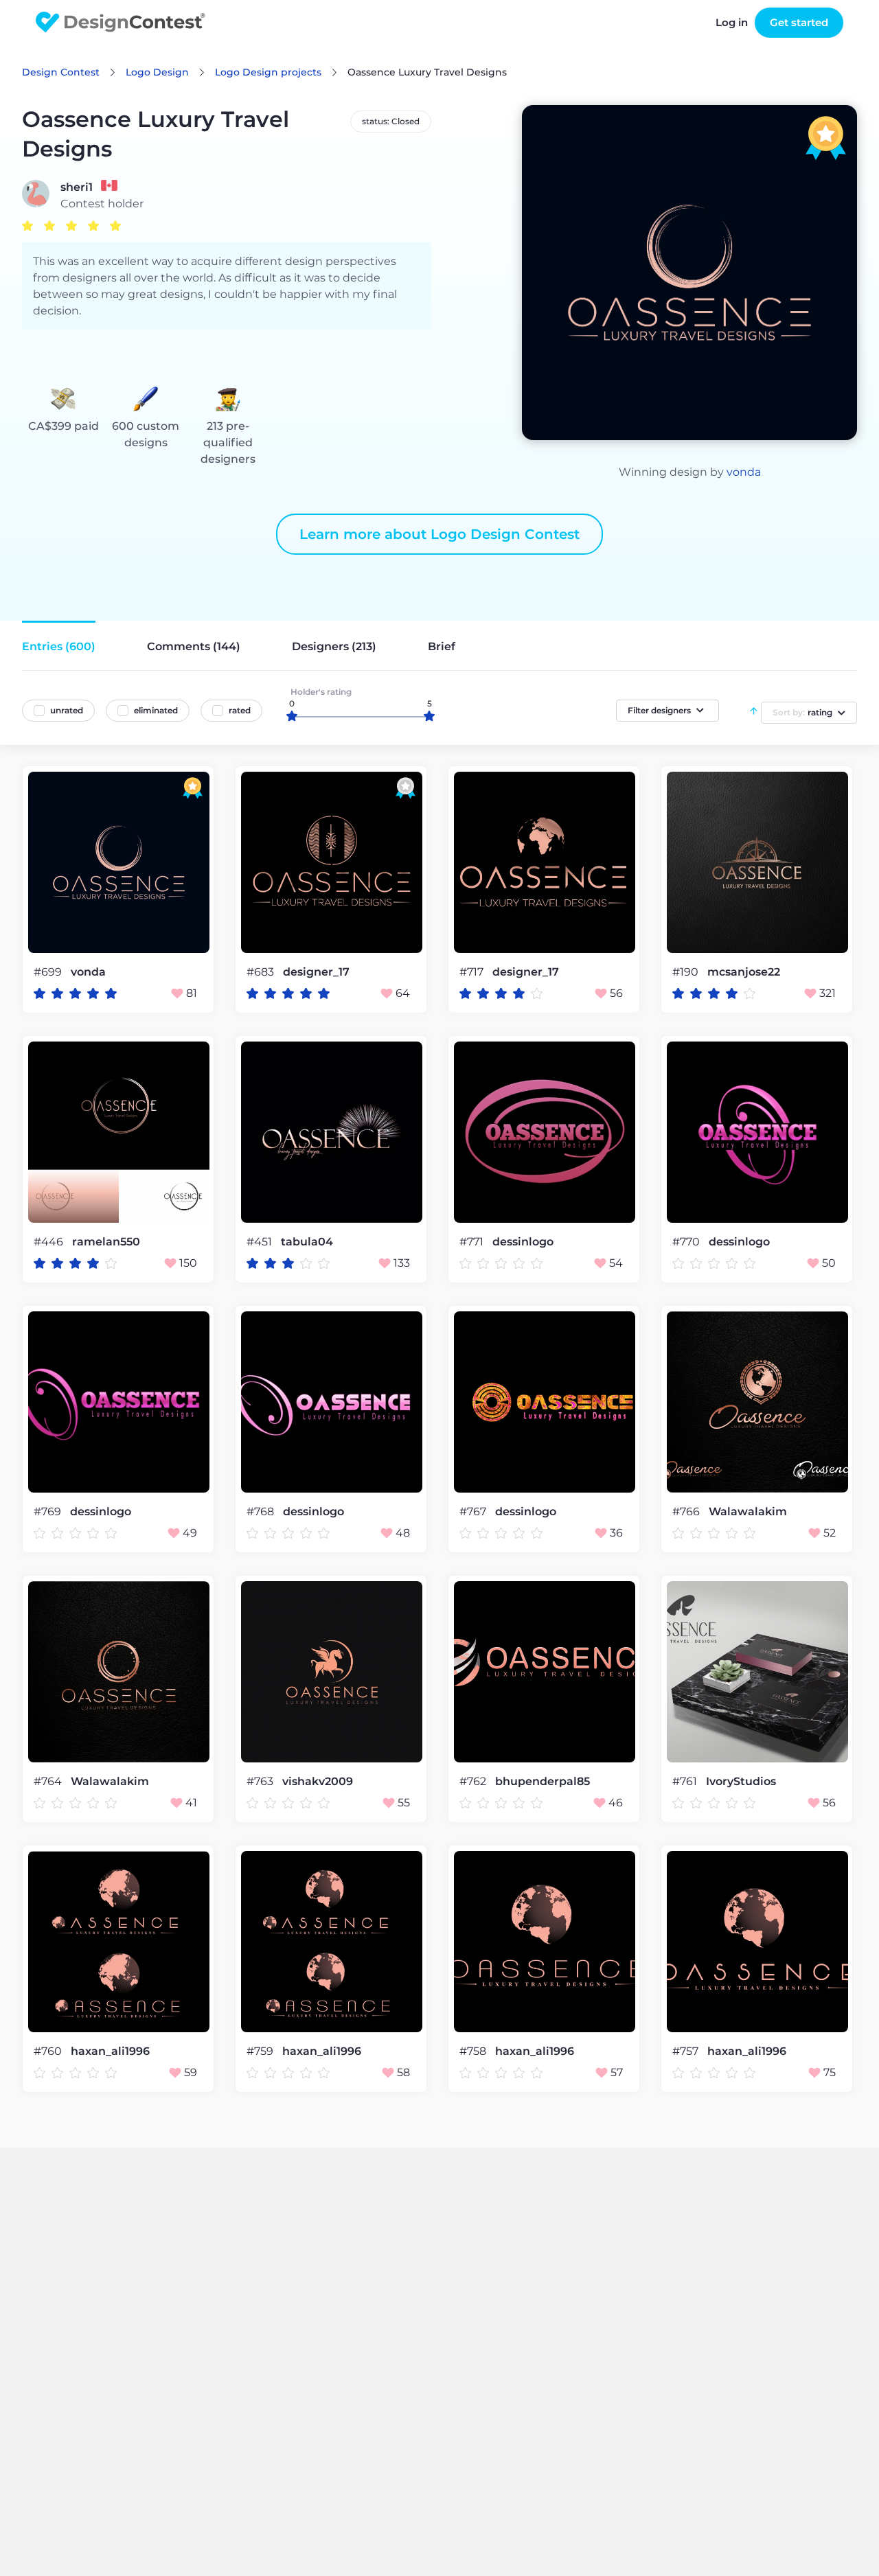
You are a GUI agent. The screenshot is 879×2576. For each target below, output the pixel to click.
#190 (687, 972)
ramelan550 (106, 1242)
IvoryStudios (741, 1782)
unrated (67, 710)
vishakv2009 (318, 1782)
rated (240, 710)
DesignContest (121, 22)
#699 (49, 972)
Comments (194, 646)
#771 (473, 1242)
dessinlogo (523, 1242)
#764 (49, 1781)
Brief (442, 646)
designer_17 (316, 972)
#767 (474, 1511)
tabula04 (307, 1242)
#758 (474, 2051)
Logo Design (157, 72)
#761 (686, 1781)
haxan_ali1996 (110, 2051)
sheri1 (77, 187)
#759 (261, 2051)
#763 (261, 1781)
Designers (334, 646)
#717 (473, 972)
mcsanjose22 (744, 972)
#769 (49, 1511)
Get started (799, 22)
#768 (262, 1511)
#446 (50, 1242)
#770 (687, 1242)
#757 (687, 2051)
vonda (744, 472)
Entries (59, 646)
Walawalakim (748, 1512)
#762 (474, 1781)
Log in (732, 22)
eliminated (156, 710)
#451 (261, 1242)
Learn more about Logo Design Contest (439, 534)
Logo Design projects (268, 72)
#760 (49, 2051)
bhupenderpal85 (543, 1782)
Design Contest (61, 72)
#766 (687, 1511)
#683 (262, 972)
